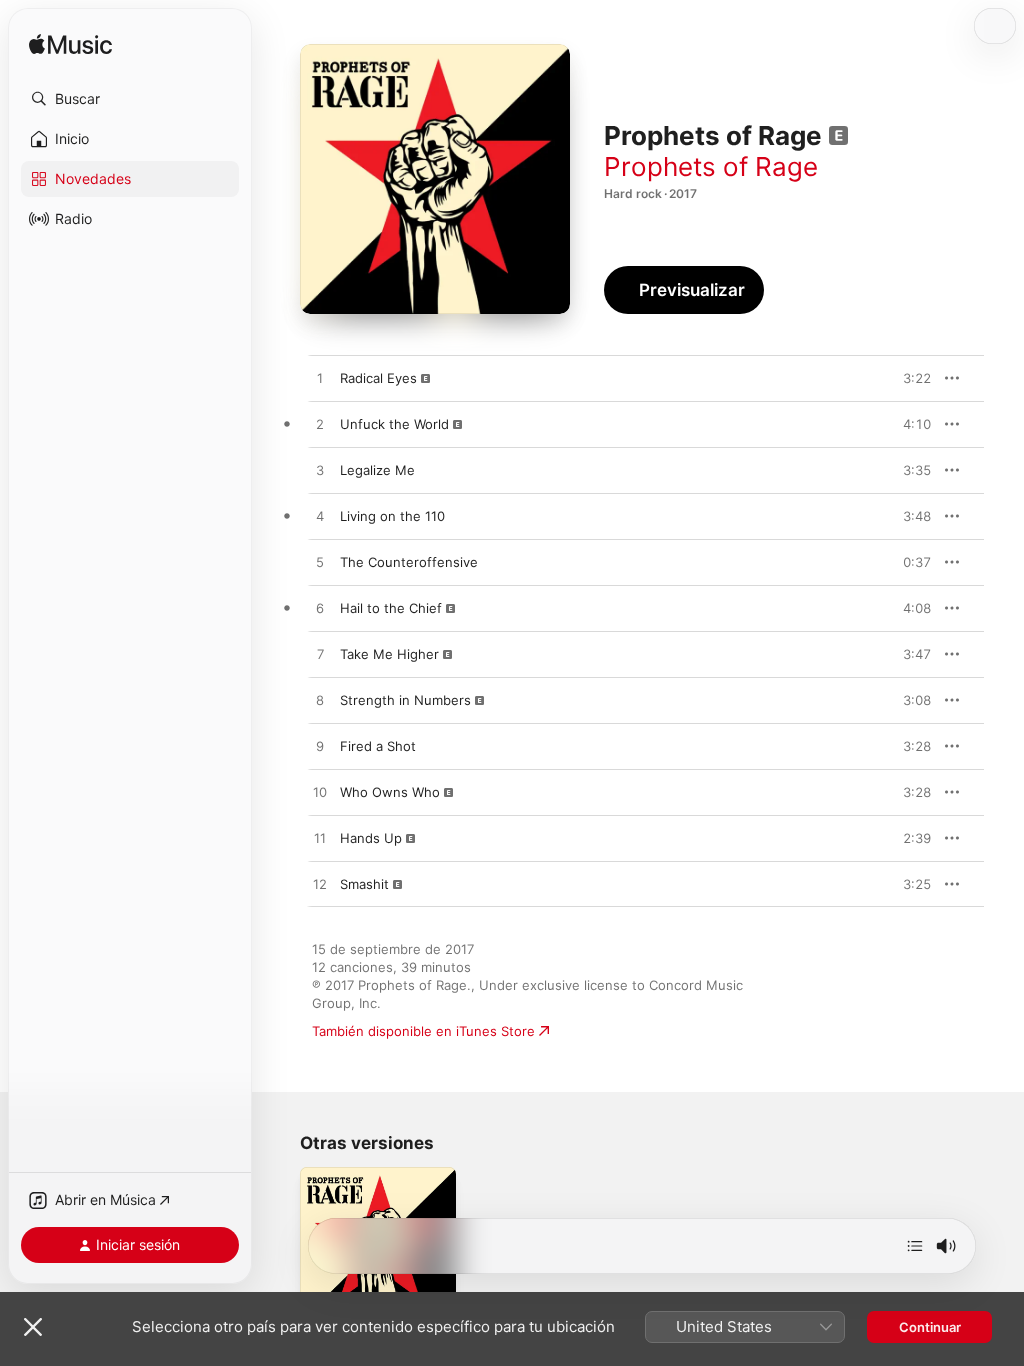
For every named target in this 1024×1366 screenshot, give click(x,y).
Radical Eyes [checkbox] (378, 378)
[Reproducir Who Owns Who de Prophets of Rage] (320, 793)
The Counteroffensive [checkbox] (409, 562)
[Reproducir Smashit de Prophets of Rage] (320, 885)
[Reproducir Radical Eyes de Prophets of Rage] (320, 379)
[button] (130, 99)
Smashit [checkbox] (364, 884)
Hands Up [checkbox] (371, 838)
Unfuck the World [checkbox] (394, 424)
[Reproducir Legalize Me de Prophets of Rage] (320, 471)
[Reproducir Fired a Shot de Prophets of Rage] (320, 747)
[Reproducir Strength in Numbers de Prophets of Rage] (320, 701)
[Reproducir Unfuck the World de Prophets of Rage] (320, 425)
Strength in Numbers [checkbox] (405, 700)
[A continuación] (915, 1246)
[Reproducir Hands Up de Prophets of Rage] (320, 839)
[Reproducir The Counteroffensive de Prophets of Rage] (320, 563)
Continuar (930, 1327)
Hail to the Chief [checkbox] (391, 608)
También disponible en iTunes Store (423, 1031)
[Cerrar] (33, 1327)
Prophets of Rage (711, 166)
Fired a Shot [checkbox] (378, 746)
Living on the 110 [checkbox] (392, 516)
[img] (70, 45)
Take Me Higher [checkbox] (389, 654)
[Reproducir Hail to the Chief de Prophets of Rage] (320, 609)
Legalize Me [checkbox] (377, 470)
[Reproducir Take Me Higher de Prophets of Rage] (320, 655)
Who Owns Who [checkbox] (390, 792)
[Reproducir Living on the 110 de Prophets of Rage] (320, 517)
